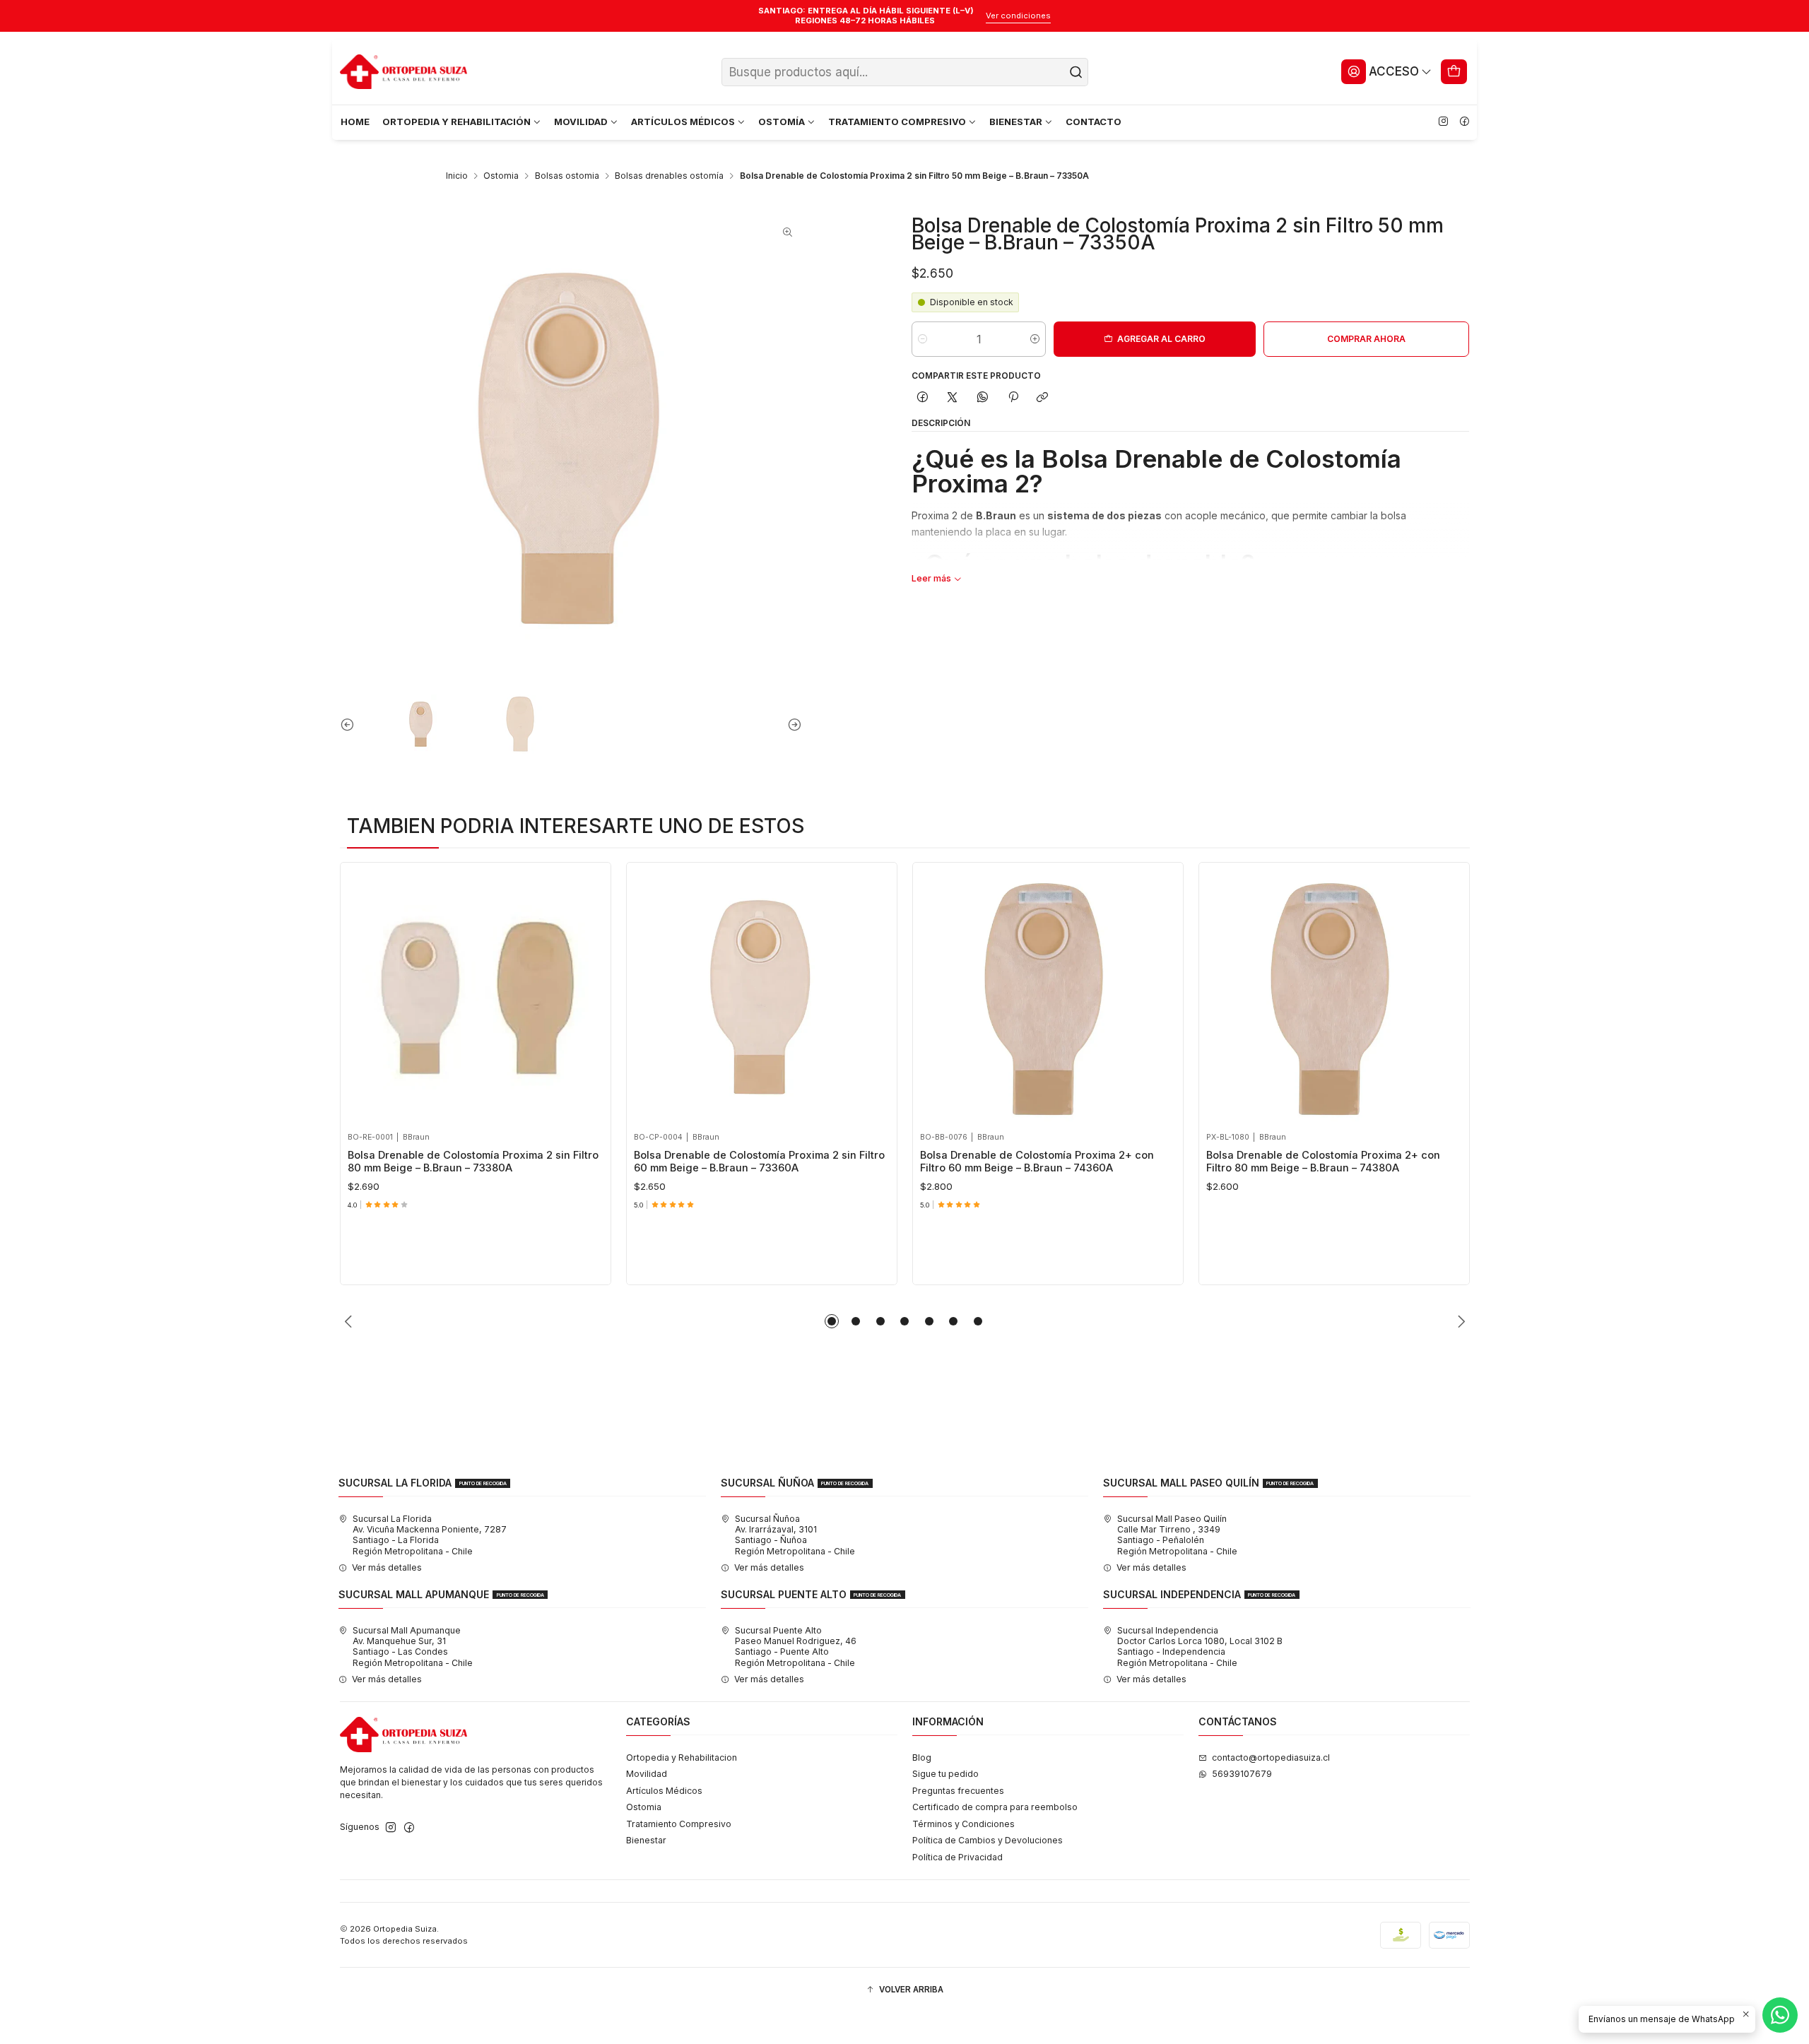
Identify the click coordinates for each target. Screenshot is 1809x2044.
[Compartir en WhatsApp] (983, 398)
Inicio (457, 176)
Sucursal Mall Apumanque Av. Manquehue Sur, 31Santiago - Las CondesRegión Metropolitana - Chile (413, 1647)
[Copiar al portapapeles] (1043, 398)
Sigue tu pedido (945, 1774)
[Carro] (1454, 71)
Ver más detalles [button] (387, 1567)
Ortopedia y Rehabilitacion (682, 1758)
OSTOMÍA (782, 122)
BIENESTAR (1016, 122)
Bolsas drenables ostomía (669, 176)
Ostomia (501, 176)
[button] (832, 1321)
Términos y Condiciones (964, 1824)
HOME (355, 122)
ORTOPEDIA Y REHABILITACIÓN (456, 122)
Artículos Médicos (664, 1791)
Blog (922, 1758)
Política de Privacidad (957, 1857)
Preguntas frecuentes (958, 1791)
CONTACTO (1094, 122)
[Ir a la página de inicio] (403, 72)
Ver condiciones (1018, 16)
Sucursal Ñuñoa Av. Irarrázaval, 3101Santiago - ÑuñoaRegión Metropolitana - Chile (795, 1535)
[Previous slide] (350, 724)
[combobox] (905, 72)
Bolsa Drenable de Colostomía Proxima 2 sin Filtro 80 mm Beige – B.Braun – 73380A (473, 1162)
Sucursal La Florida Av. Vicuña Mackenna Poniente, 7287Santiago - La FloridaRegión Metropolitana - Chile (430, 1535)
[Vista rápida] (363, 994)
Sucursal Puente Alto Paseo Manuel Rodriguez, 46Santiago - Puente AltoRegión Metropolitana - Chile (796, 1647)
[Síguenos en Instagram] (1443, 122)
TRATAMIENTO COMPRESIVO (897, 122)
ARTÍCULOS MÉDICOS (683, 122)
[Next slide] (791, 724)
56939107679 (1242, 1774)
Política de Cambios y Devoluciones (988, 1840)
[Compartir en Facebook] (922, 398)
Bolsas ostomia (567, 176)
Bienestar (646, 1840)
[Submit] (1076, 72)
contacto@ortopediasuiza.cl (1271, 1758)
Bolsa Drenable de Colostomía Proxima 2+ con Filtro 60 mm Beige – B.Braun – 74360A (1037, 1162)
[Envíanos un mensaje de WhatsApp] (1780, 2015)
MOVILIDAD (581, 122)
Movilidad (647, 1774)
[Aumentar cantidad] (1035, 339)
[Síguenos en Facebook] (1464, 122)
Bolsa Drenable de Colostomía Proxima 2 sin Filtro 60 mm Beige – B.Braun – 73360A (759, 1162)
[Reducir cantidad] (923, 339)
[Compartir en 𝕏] (953, 398)
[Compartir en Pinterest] (1013, 398)
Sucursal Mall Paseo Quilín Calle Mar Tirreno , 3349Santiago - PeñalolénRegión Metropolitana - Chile (1177, 1535)
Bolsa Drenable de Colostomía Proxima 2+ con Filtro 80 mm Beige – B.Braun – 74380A (1323, 1162)
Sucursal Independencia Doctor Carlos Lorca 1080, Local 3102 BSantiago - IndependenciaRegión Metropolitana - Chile (1200, 1647)
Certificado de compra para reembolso (995, 1807)
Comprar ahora (1366, 339)
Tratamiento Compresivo (679, 1824)
